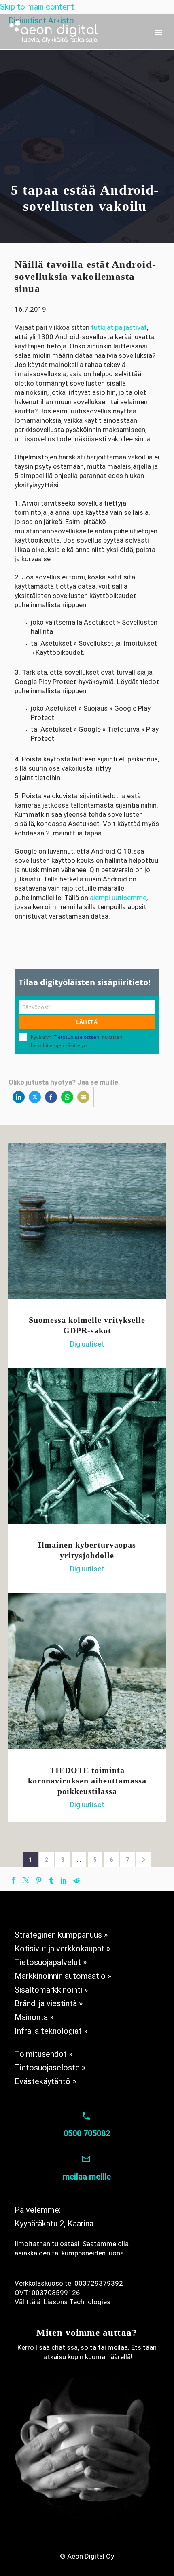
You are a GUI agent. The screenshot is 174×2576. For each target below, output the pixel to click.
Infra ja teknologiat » (51, 2031)
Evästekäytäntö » (45, 2081)
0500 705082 (87, 2133)
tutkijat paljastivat (119, 327)
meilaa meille (87, 2177)
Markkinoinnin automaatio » (63, 1976)
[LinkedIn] (64, 1880)
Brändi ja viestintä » (49, 2003)
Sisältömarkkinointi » (51, 1990)
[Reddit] (76, 1880)
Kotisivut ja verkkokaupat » (62, 1949)
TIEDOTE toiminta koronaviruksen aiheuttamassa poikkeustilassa (87, 1781)
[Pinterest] (39, 1880)
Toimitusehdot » (43, 2054)
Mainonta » (34, 2017)
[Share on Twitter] (35, 1097)
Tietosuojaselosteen (76, 1037)
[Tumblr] (51, 1880)
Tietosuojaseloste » (50, 2068)
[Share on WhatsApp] (67, 1097)
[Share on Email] (83, 1097)
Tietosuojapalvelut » (51, 1962)
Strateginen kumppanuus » (61, 1935)
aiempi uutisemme (118, 898)
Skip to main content (37, 7)
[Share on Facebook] (51, 1097)
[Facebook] (14, 1880)
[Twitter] (26, 1880)
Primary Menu (158, 32)
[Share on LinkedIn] (19, 1097)
